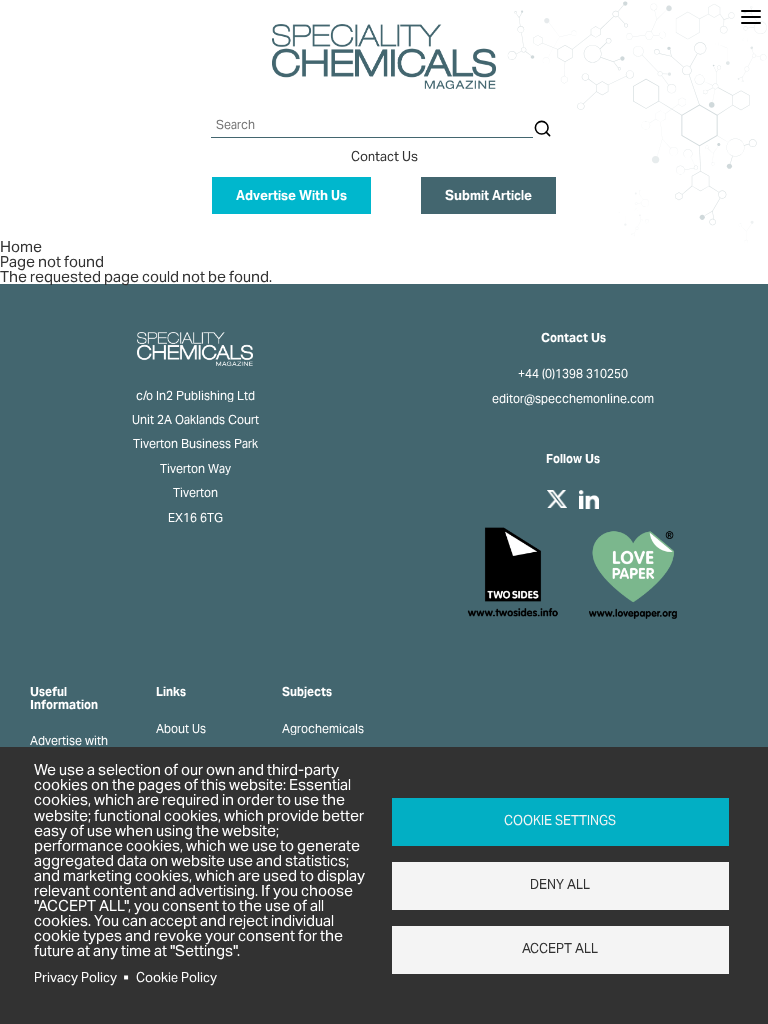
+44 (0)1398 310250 (573, 374)
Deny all (560, 884)
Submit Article (488, 195)
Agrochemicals (323, 729)
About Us (181, 729)
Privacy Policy (75, 977)
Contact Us (384, 156)
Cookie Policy (176, 977)
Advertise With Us (291, 195)
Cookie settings (560, 820)
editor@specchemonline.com (573, 399)
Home (21, 246)
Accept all (560, 948)
